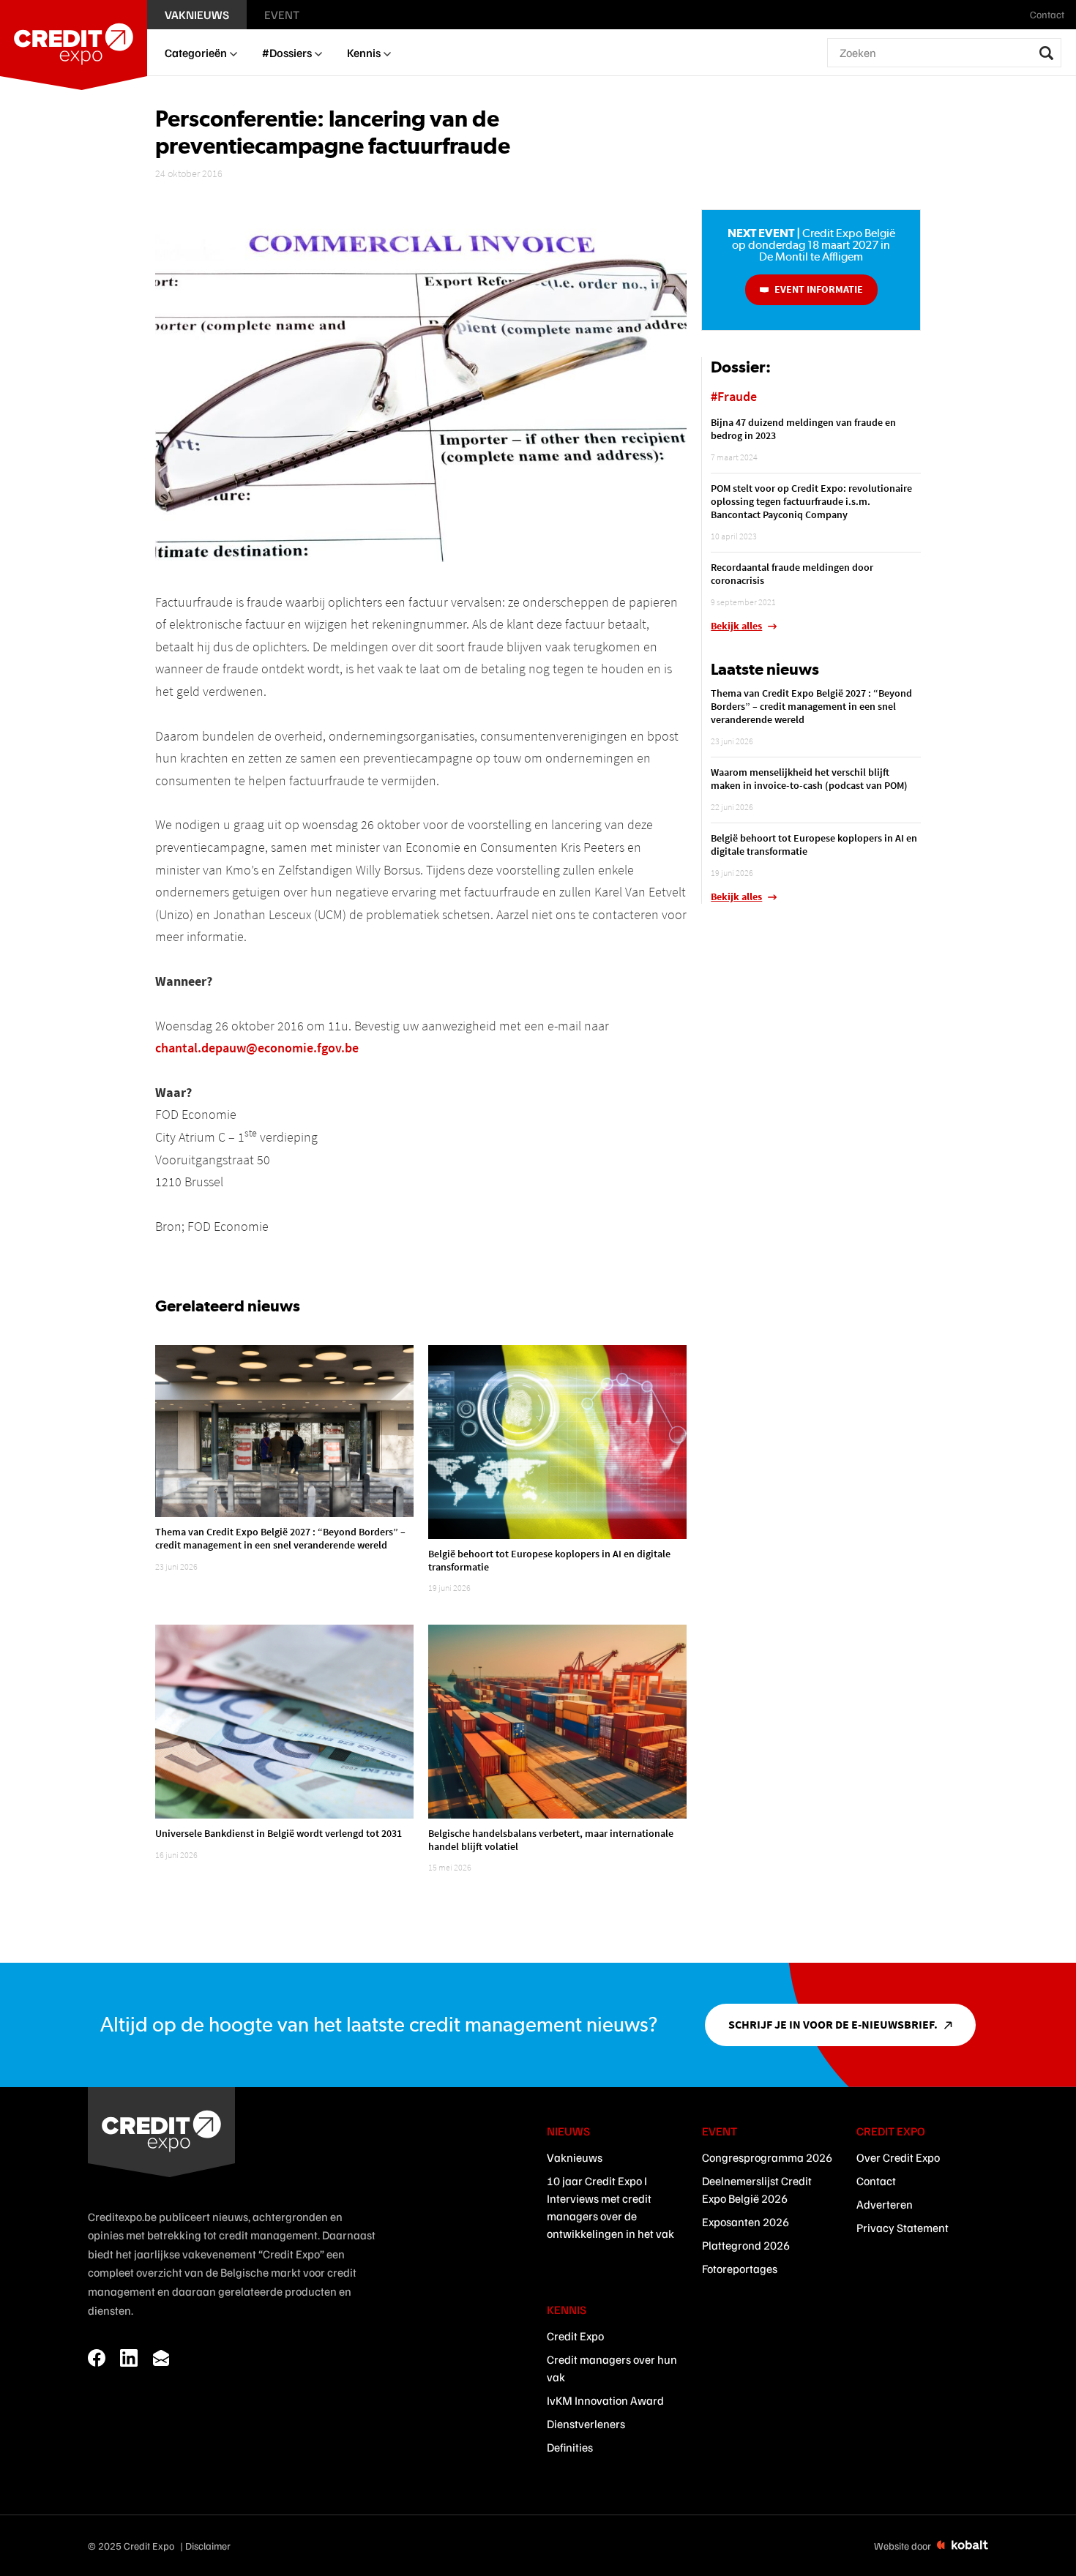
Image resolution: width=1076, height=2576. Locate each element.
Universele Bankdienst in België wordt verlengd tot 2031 (279, 1833)
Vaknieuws (575, 2157)
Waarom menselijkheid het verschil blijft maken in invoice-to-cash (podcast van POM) (809, 779)
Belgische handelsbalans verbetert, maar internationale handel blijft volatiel (551, 1840)
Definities (570, 2447)
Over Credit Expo (898, 2157)
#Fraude (734, 396)
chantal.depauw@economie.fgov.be (257, 1048)
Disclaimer (208, 2546)
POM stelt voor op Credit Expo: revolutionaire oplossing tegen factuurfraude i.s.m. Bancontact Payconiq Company (811, 501)
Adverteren (885, 2204)
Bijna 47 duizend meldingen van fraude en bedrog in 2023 (803, 429)
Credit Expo (575, 2336)
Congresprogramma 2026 (767, 2157)
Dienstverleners (586, 2424)
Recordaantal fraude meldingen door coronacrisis (792, 574)
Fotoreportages (740, 2269)
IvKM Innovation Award (605, 2400)
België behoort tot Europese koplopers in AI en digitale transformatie (549, 1560)
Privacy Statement (903, 2228)
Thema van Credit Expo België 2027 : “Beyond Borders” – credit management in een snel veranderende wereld (280, 1538)
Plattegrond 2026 (746, 2245)
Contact (876, 2181)
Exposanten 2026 (746, 2222)
